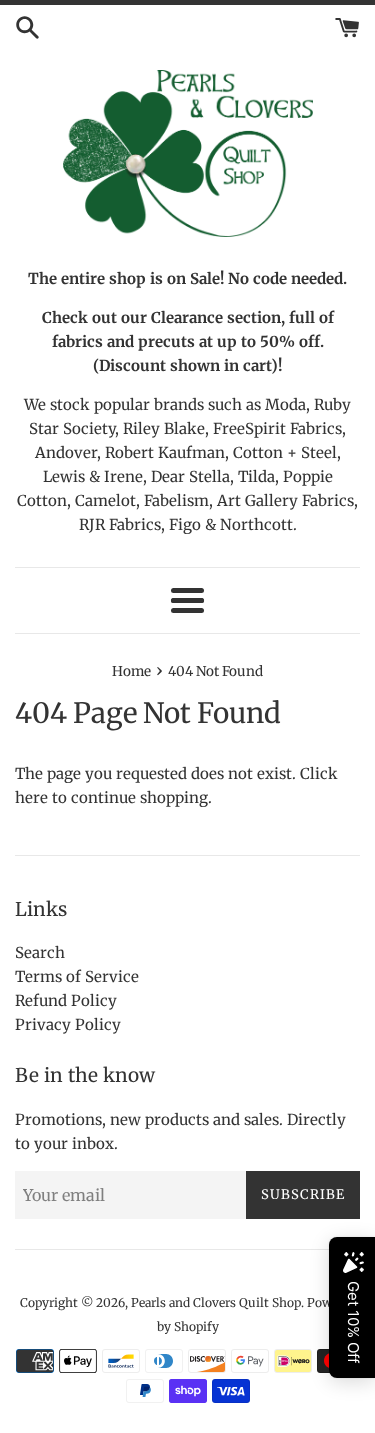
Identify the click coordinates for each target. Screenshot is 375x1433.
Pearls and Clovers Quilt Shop (216, 1302)
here (31, 797)
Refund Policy (66, 1000)
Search (40, 952)
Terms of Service (77, 976)
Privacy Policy (68, 1024)
